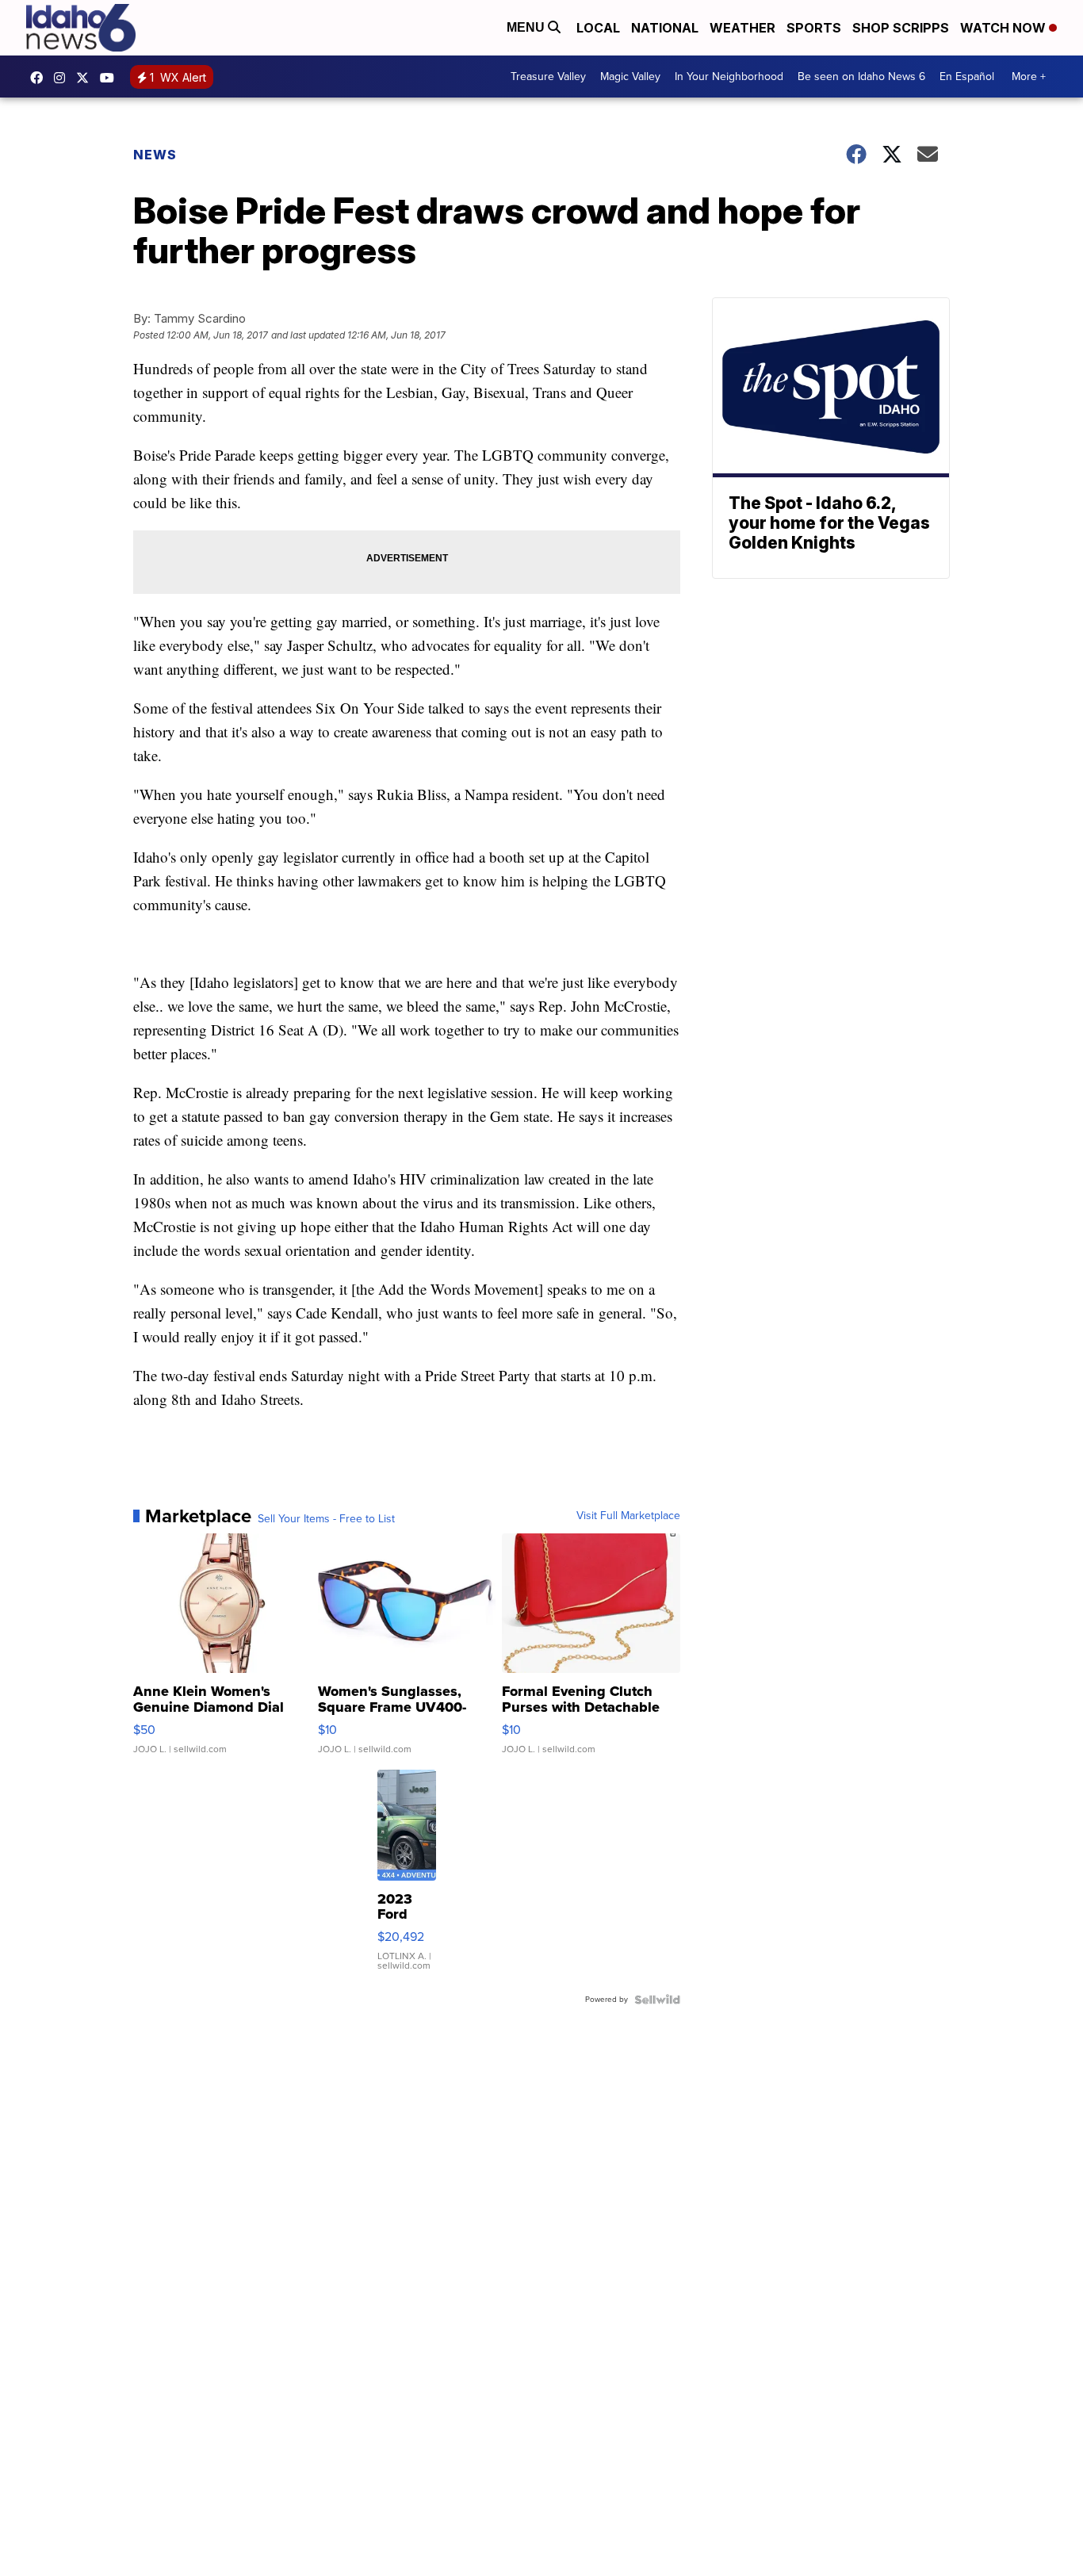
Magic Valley (630, 77)
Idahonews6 (40, 78)
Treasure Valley (548, 77)
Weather (742, 28)
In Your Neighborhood (729, 77)
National (665, 28)
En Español (967, 77)
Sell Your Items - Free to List (326, 1519)
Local (598, 28)
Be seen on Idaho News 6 (861, 77)
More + (1029, 77)
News (155, 155)
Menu (527, 27)
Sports (814, 28)
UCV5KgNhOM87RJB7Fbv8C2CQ (111, 78)
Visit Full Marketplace (628, 1516)
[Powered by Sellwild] (657, 2000)
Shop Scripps (901, 28)
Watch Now (1005, 28)
